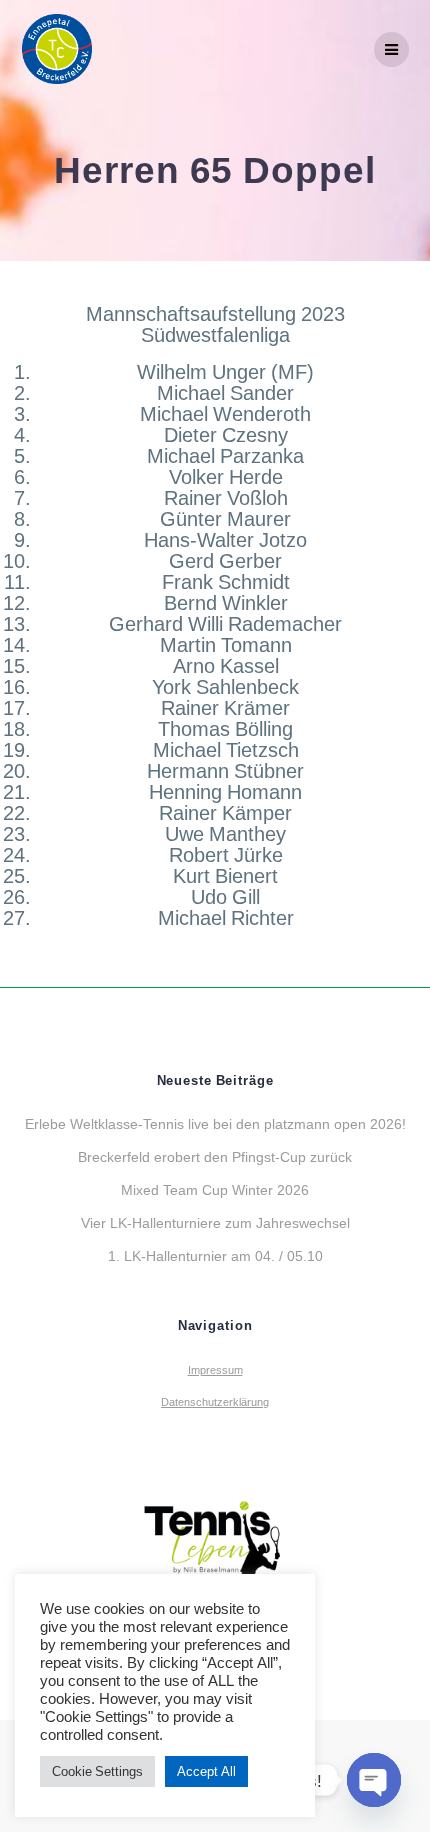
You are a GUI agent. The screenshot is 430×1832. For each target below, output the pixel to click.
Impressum (215, 1370)
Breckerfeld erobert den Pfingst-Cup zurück (215, 1156)
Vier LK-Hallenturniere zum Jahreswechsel (215, 1222)
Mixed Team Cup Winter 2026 (215, 1189)
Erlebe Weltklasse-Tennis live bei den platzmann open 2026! (215, 1123)
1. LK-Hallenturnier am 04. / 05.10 (215, 1255)
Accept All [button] (206, 1771)
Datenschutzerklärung (215, 1402)
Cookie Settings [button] (97, 1771)
